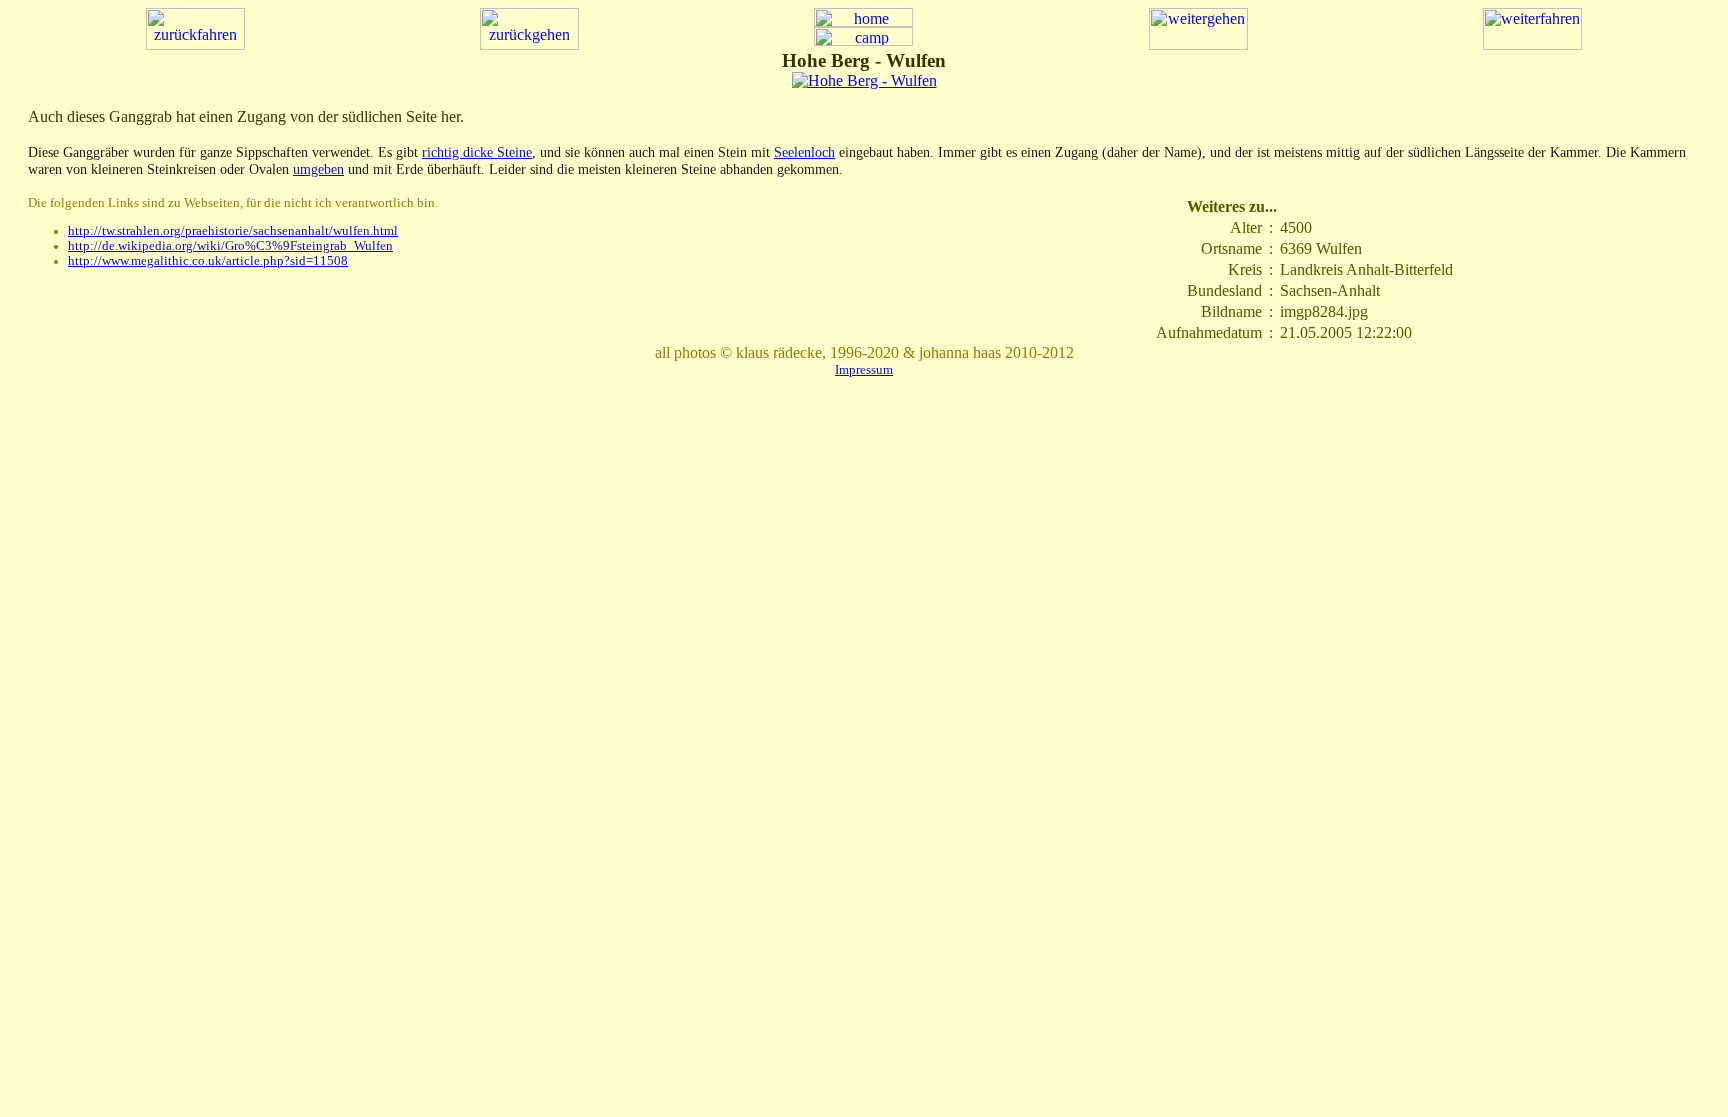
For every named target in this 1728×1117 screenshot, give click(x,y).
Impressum (864, 369)
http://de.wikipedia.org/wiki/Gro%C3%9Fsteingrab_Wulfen (230, 246)
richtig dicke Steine (477, 152)
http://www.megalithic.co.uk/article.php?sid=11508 (208, 261)
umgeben (318, 169)
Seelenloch (804, 152)
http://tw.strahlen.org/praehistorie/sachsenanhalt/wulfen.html (233, 231)
